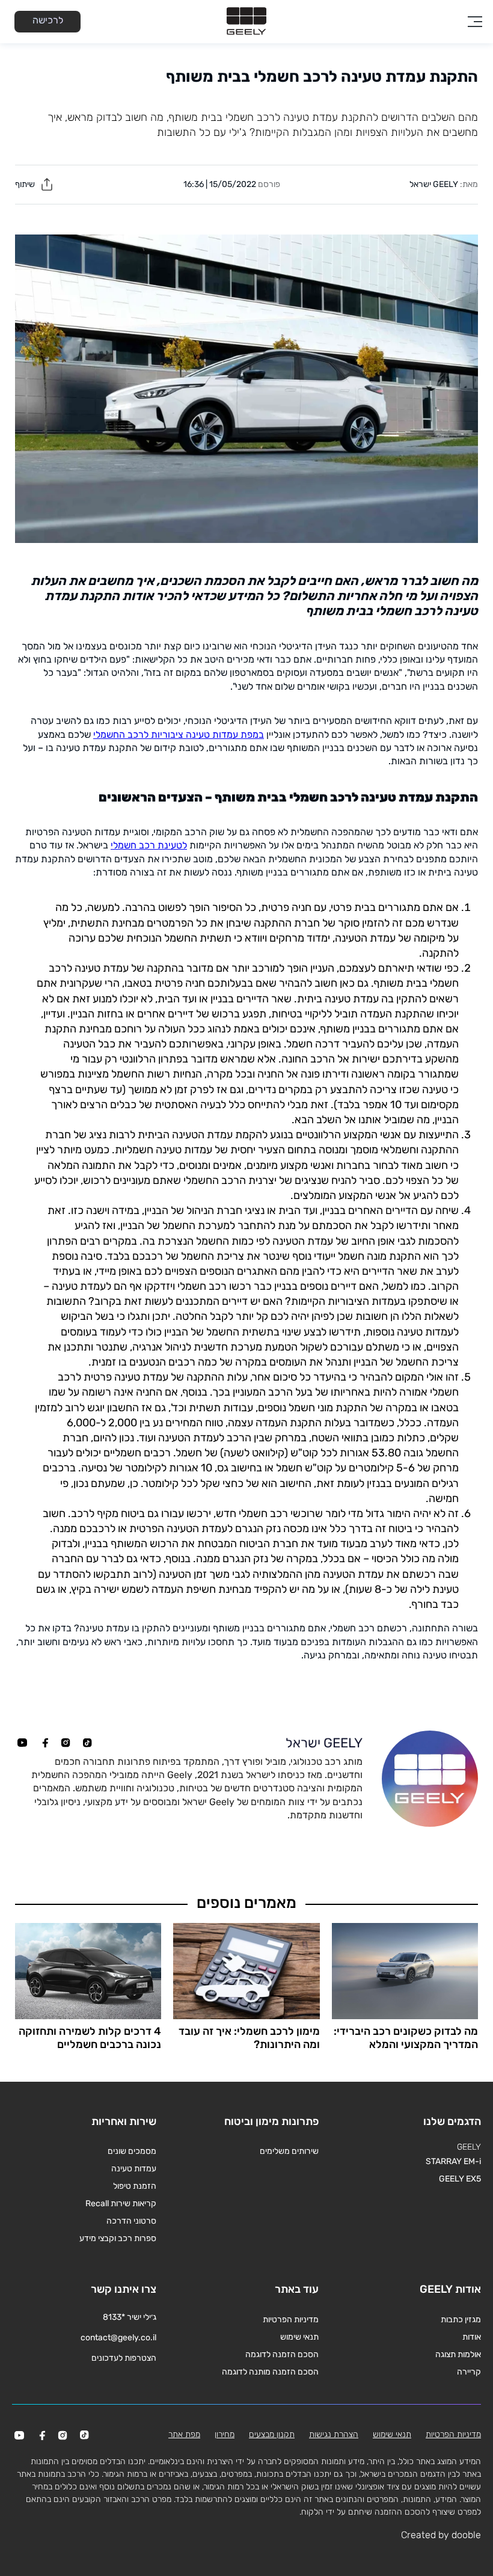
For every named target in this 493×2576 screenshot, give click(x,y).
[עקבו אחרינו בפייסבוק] (44, 1743)
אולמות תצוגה (458, 2354)
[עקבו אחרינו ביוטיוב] (22, 1743)
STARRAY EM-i (453, 2161)
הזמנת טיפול (135, 2186)
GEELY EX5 (460, 2179)
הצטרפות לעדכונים (124, 2358)
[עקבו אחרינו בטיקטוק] (87, 1743)
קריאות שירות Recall (121, 2203)
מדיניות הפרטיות (291, 2320)
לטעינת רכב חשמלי (149, 845)
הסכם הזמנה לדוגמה (282, 2354)
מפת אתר (184, 2434)
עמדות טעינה (134, 2169)
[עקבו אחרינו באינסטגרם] (66, 1743)
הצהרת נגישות (334, 2434)
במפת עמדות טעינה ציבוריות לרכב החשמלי (179, 734)
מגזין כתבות (461, 2320)
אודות (472, 2337)
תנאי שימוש (299, 2337)
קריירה (469, 2372)
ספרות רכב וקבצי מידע (118, 2238)
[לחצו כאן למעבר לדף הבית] (246, 22)
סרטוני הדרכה (131, 2221)
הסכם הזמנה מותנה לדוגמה (270, 2372)
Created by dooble (441, 2535)
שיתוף (26, 184)
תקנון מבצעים (272, 2434)
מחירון (225, 2434)
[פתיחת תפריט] (475, 22)
